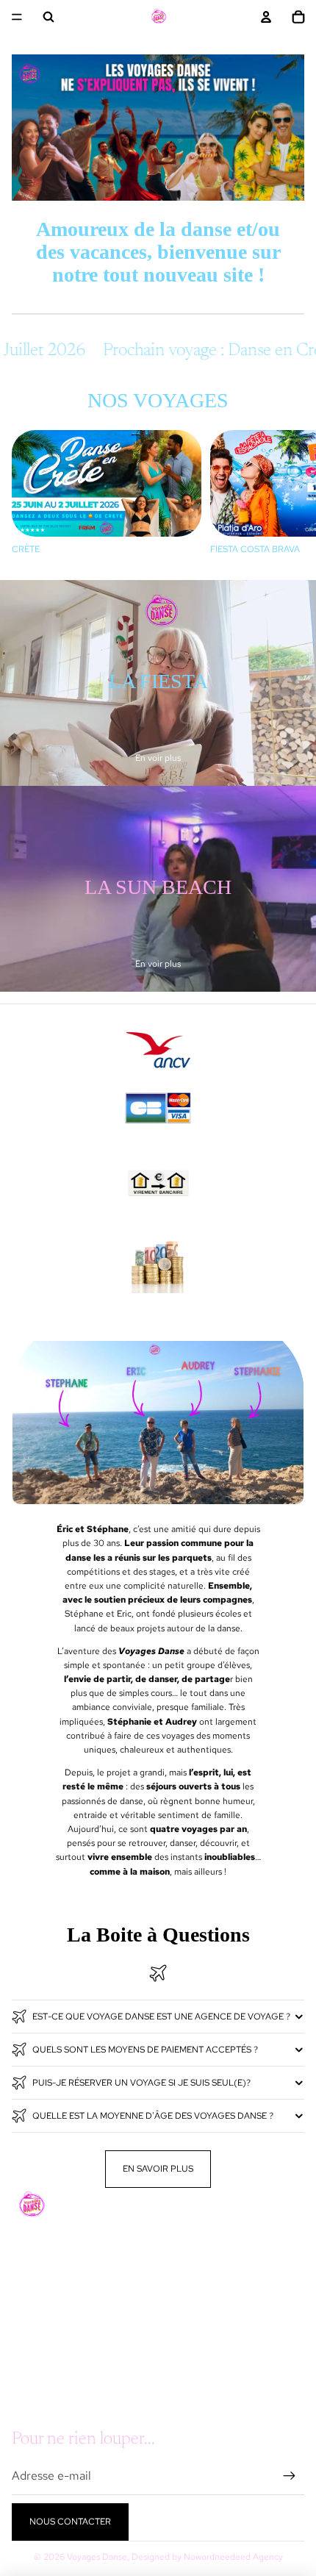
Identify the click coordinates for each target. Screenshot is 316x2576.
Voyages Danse (97, 2557)
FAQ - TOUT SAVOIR (53, 2368)
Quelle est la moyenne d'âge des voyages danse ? (153, 2116)
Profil (28, 2407)
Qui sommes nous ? (57, 2387)
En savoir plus (158, 2169)
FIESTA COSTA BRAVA (57, 2290)
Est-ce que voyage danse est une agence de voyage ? (161, 2017)
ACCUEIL (31, 2271)
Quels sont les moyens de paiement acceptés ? (145, 2050)
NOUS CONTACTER (70, 2522)
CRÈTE (26, 2329)
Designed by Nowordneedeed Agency (207, 2557)
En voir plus (158, 758)
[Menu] (17, 17)
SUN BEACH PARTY (52, 2310)
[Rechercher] (49, 17)
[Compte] (266, 17)
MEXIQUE (32, 2348)
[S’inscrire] (290, 2476)
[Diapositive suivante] (288, 497)
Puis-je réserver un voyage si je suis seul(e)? (141, 2083)
